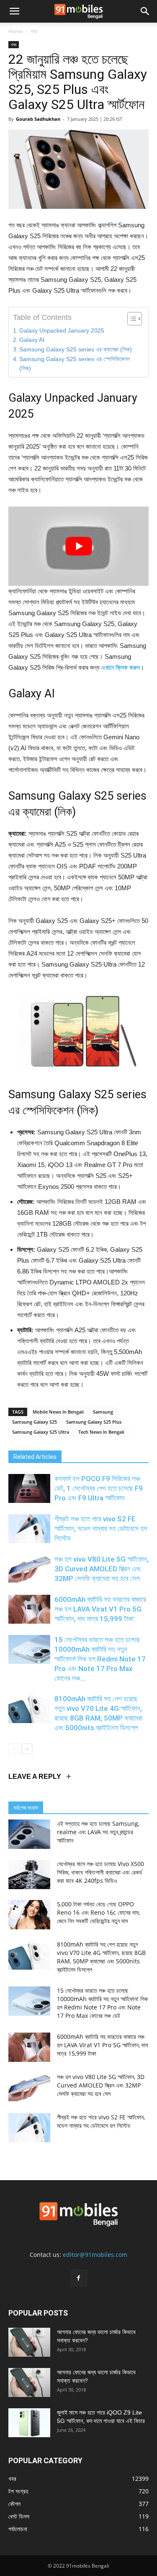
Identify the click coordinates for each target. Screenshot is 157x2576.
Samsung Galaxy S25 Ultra (41, 1432)
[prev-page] (14, 1749)
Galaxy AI (32, 340)
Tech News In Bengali (101, 1432)
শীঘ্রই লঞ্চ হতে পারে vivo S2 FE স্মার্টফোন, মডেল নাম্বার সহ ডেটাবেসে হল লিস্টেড (101, 1528)
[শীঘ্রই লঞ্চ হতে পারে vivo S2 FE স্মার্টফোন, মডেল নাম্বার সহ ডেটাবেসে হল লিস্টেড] (29, 1529)
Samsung (103, 1412)
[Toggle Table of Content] (130, 319)
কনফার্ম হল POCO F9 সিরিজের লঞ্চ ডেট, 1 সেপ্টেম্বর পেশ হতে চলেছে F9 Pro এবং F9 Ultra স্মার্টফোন (99, 1488)
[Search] (145, 11)
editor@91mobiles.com (95, 2255)
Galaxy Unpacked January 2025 (62, 331)
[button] (14, 11)
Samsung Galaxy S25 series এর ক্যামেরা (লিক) (76, 350)
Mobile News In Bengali (58, 1412)
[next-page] (27, 1749)
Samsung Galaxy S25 (35, 1422)
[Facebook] (79, 2278)
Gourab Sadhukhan (38, 119)
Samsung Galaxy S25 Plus (94, 1422)
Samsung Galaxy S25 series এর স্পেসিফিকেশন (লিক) (75, 364)
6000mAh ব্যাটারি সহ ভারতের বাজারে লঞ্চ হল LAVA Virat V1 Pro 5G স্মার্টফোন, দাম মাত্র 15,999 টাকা (100, 1609)
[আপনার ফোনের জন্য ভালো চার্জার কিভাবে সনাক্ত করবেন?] (29, 2342)
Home (15, 31)
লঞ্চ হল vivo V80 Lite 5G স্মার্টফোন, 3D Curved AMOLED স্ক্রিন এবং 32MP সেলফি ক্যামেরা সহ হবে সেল (102, 1569)
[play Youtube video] (78, 546)
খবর (34, 31)
